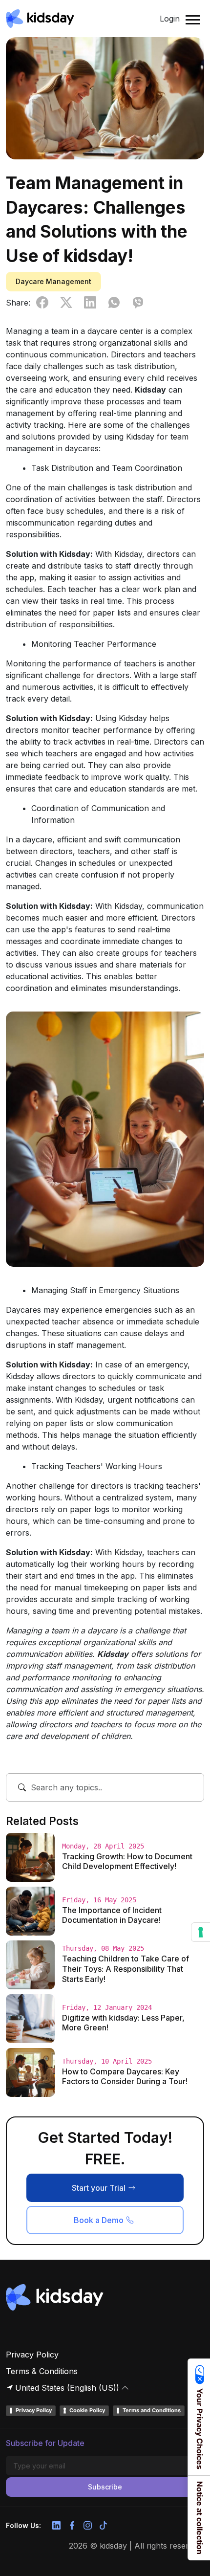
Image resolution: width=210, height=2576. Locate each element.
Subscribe (105, 2487)
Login (170, 19)
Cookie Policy (87, 2410)
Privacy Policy (32, 2355)
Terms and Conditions (152, 2410)
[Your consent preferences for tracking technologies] (201, 1932)
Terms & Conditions (42, 2371)
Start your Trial (99, 2188)
